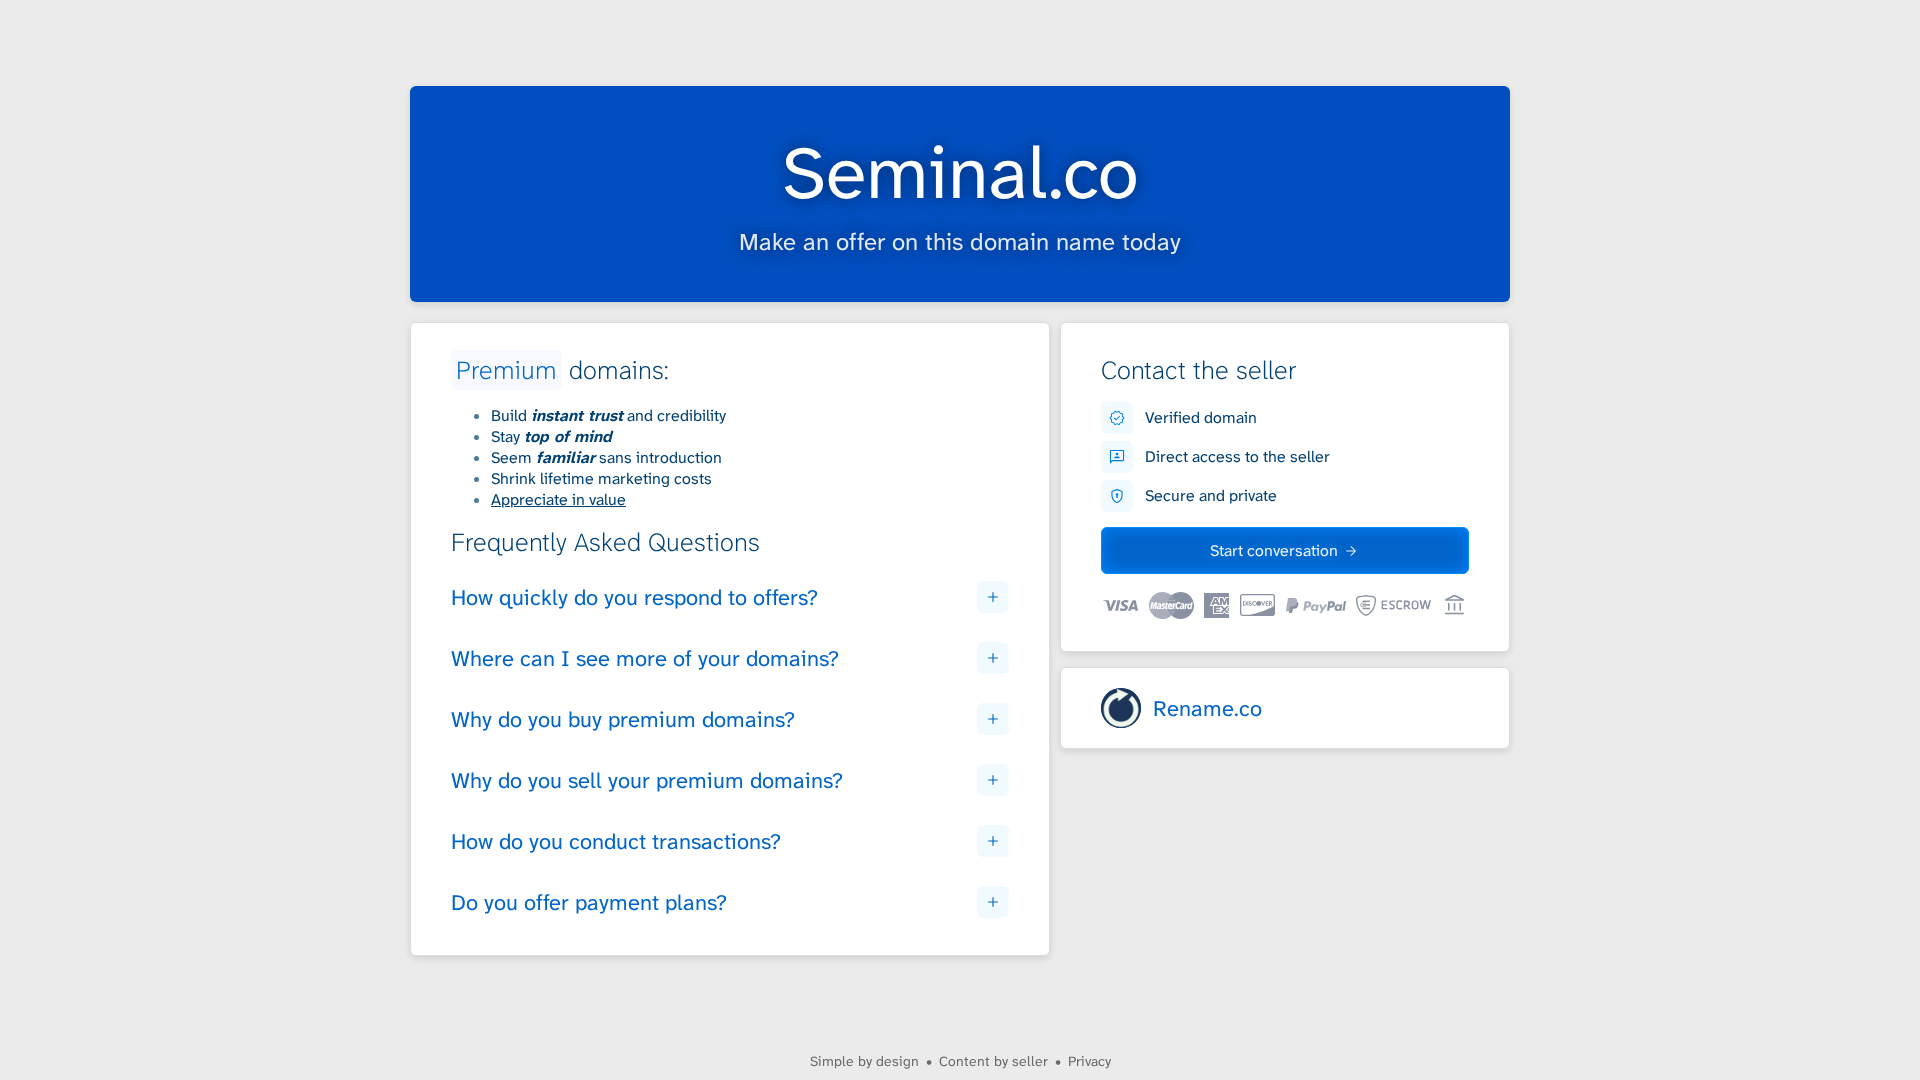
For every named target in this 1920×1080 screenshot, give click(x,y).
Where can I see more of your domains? (645, 658)
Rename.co (1207, 708)
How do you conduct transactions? (616, 841)
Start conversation (1274, 550)
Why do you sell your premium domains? (647, 780)
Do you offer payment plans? (589, 902)
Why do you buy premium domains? (623, 719)
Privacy (1089, 1061)
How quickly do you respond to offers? (634, 597)
